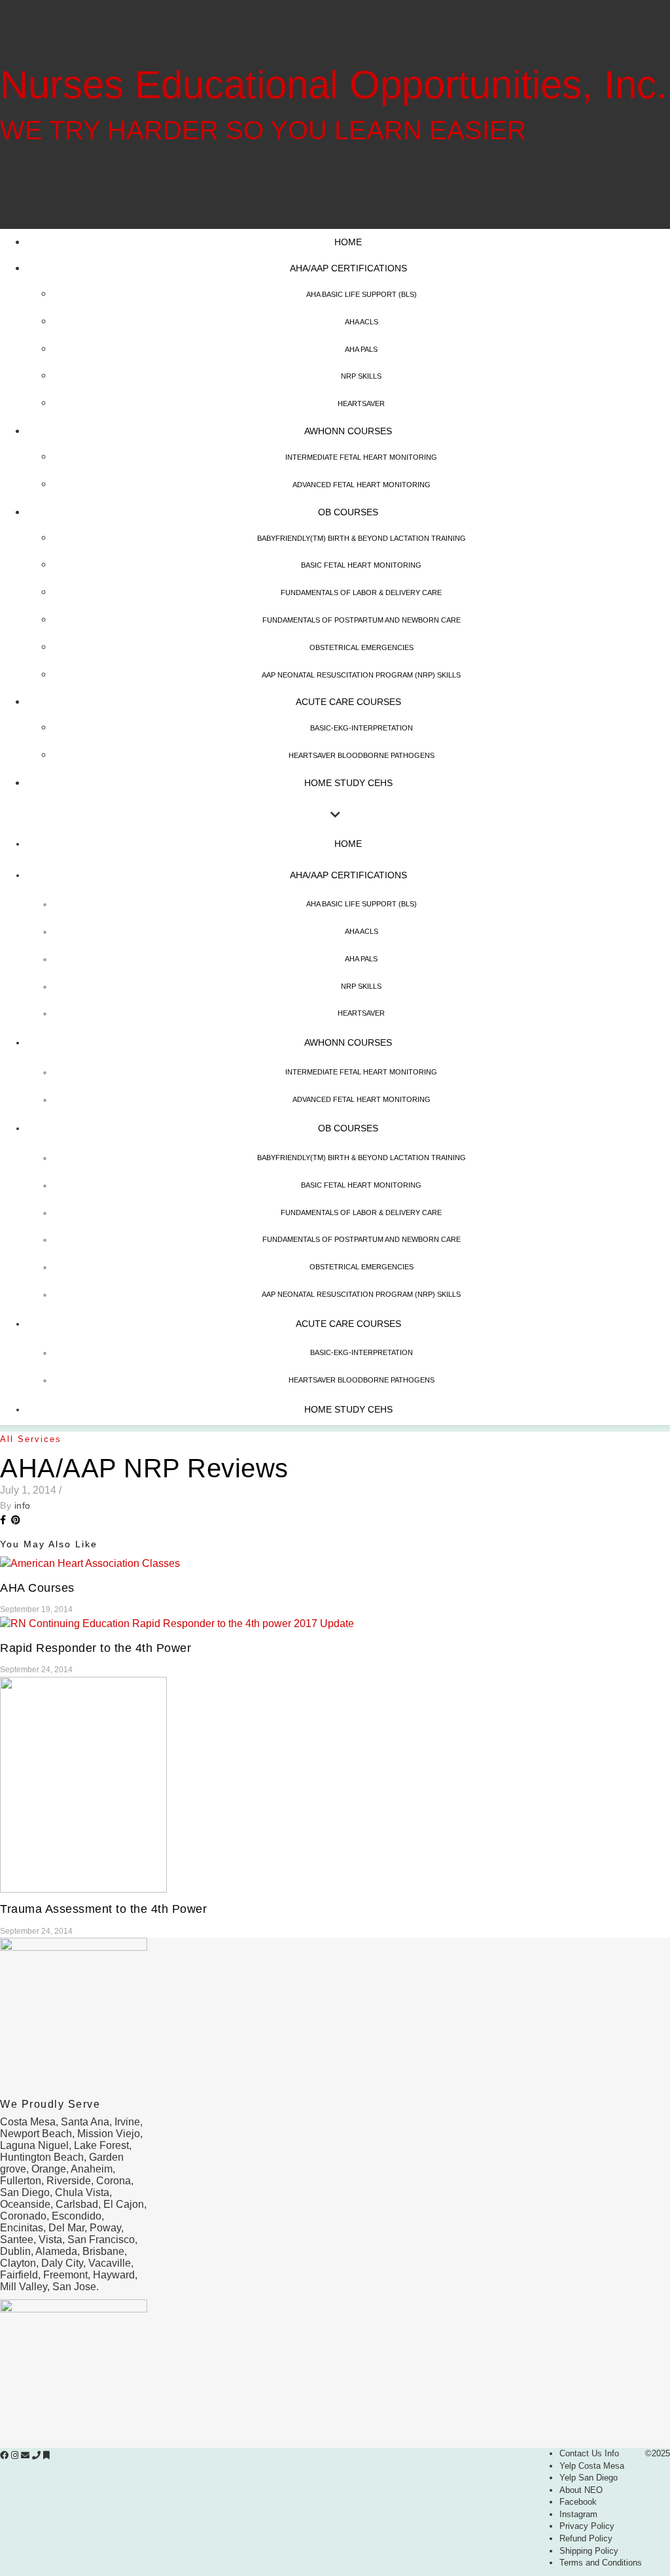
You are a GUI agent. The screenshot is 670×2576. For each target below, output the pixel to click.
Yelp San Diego (589, 2478)
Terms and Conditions (601, 2563)
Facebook (578, 2502)
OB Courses (348, 512)
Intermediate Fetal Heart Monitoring (361, 457)
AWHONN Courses (348, 431)
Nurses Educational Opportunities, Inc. (334, 85)
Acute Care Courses (348, 702)
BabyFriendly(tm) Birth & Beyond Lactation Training (361, 538)
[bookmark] (46, 2455)
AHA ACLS (361, 322)
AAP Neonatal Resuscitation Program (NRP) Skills (361, 675)
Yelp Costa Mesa (592, 2466)
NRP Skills (361, 376)
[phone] (38, 2455)
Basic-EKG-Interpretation (361, 728)
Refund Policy (586, 2538)
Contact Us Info (589, 2453)
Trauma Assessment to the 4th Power (103, 1909)
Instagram (578, 2514)
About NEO (581, 2490)
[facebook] (6, 2455)
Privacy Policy (587, 2526)
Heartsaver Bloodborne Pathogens (361, 755)
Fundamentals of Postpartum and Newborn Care (361, 620)
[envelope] (26, 2455)
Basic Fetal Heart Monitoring (361, 565)
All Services (31, 1439)
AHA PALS (361, 349)
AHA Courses (37, 1588)
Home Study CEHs (348, 783)
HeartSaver (361, 404)
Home (348, 242)
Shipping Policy (589, 2551)
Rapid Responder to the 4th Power (96, 1648)
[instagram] (16, 2455)
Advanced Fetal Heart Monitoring (361, 485)
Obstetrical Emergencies (361, 647)
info (23, 1505)
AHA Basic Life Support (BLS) (361, 294)
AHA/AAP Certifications (348, 268)
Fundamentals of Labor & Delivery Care (361, 592)
